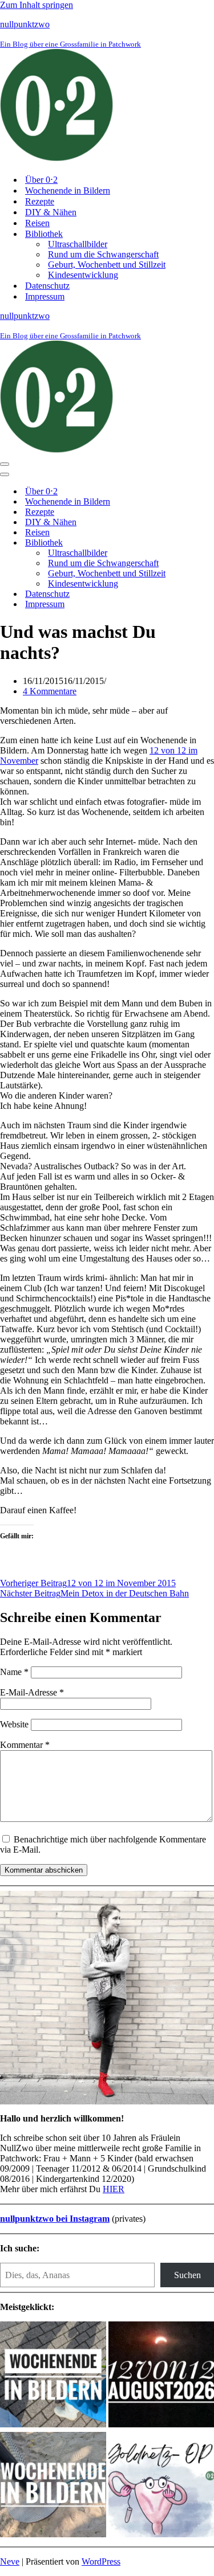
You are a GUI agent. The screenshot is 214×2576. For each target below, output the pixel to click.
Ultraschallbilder (78, 244)
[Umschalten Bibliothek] (200, 543)
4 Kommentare (50, 691)
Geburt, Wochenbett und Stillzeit (107, 265)
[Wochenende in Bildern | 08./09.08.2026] (53, 2486)
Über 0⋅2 (41, 180)
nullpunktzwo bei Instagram (55, 2219)
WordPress (101, 2561)
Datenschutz (47, 286)
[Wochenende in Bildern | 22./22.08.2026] (53, 2376)
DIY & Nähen (51, 212)
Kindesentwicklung (83, 275)
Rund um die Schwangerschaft (103, 254)
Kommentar (25, 1745)
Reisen (37, 223)
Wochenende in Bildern (68, 191)
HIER (114, 2189)
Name (14, 1672)
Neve (10, 2561)
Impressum (45, 296)
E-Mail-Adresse (32, 1692)
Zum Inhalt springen (37, 5)
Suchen (187, 2275)
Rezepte (40, 201)
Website (14, 1724)
